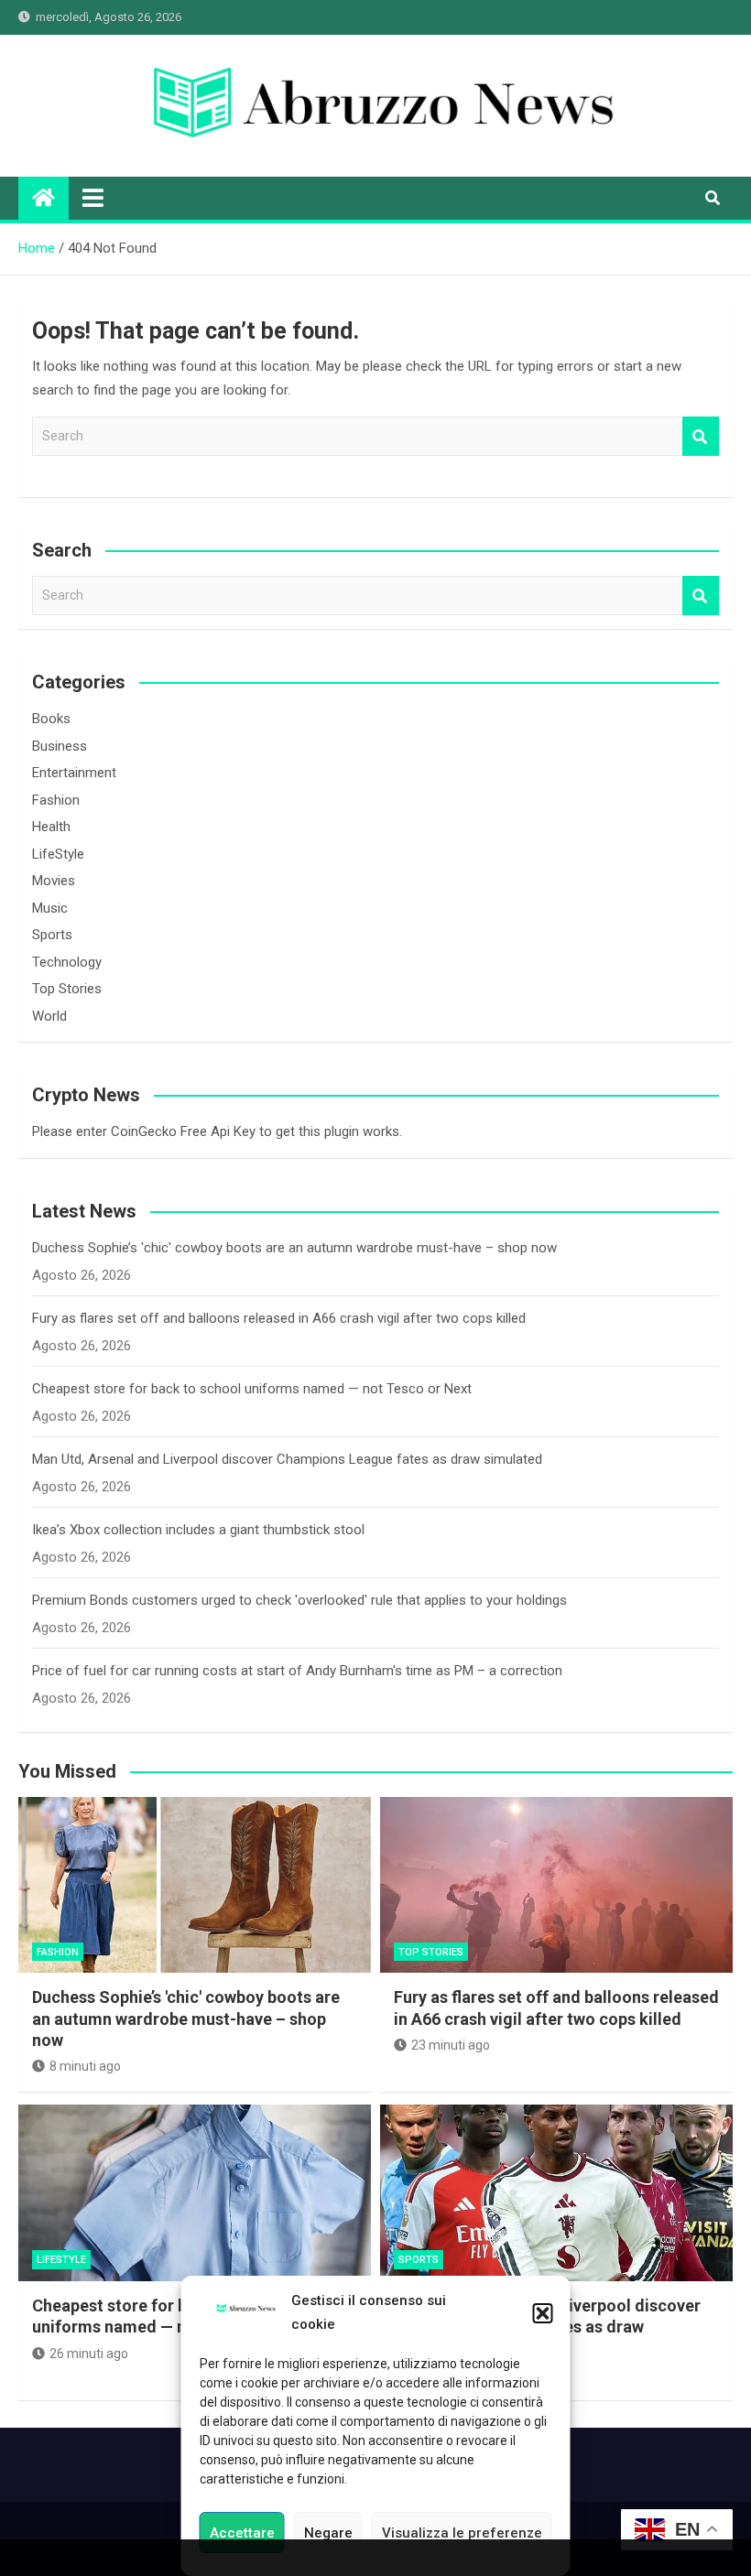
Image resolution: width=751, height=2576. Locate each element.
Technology (67, 962)
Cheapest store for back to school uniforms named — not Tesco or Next (252, 1389)
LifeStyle (58, 854)
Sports (52, 935)
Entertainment (74, 773)
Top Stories (67, 989)
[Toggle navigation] (93, 198)
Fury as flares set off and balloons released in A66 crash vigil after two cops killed (279, 1318)
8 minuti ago (85, 2066)
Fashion (56, 800)
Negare (328, 2533)
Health (51, 827)
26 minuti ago (89, 2354)
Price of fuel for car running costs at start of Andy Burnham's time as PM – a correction (297, 1671)
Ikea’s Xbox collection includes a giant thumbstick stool (198, 1530)
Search (701, 436)
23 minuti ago (451, 2045)
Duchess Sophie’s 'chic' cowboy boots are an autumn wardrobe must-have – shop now (294, 1248)
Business (60, 746)
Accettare (242, 2533)
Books (51, 719)
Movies (54, 881)
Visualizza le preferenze (462, 2533)
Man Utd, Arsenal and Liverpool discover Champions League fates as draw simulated (287, 1459)
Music (50, 908)
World (49, 1016)
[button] (543, 2313)
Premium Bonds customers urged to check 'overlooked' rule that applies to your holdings (299, 1600)
